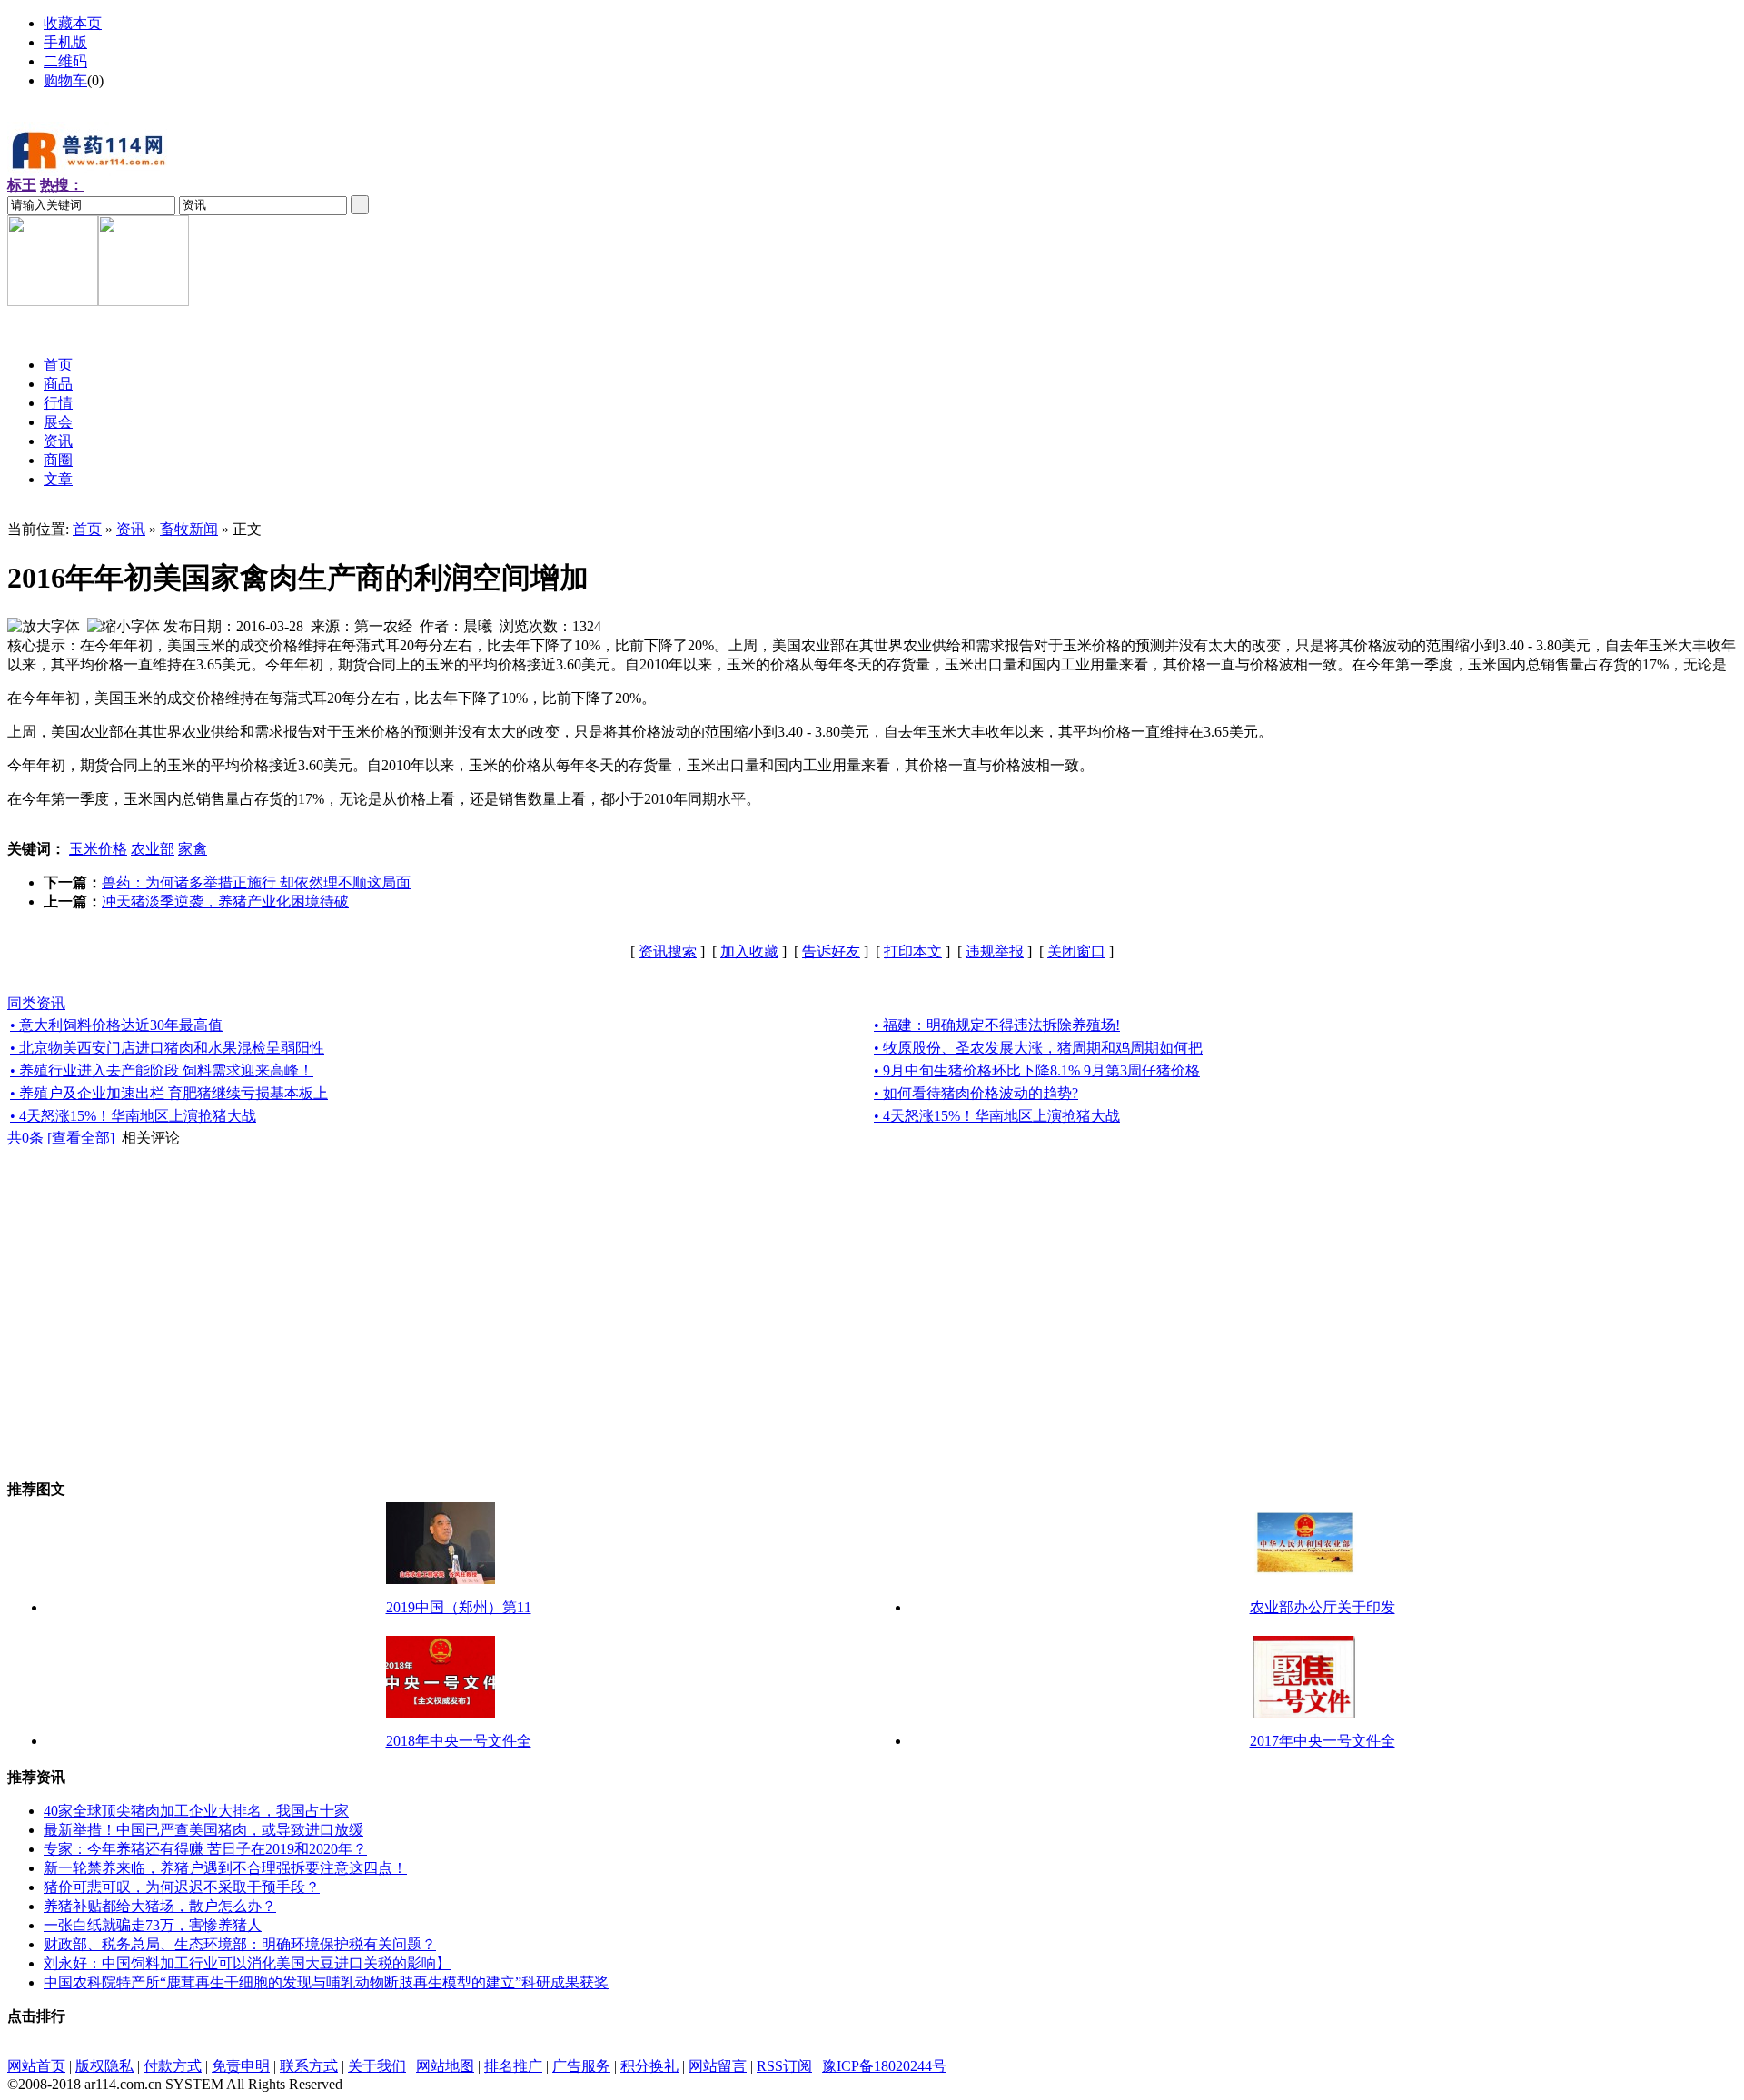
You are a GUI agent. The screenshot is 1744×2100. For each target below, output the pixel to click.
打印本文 (913, 951)
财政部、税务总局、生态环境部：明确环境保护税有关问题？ (240, 1944)
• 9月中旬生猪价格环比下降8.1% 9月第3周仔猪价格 (1037, 1070)
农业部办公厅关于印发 (1323, 1607)
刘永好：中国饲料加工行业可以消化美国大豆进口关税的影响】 (247, 1963)
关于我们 (377, 2066)
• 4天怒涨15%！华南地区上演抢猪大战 (133, 1116)
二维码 (65, 61)
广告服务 (581, 2066)
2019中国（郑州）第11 (459, 1607)
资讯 (131, 529)
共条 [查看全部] (61, 1138)
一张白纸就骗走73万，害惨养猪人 (153, 1925)
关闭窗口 (1076, 951)
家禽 (193, 849)
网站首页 (36, 2066)
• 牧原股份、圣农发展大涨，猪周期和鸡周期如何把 (1038, 1048)
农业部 (153, 849)
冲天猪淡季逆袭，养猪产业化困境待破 (225, 901)
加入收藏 (749, 951)
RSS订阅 (784, 2066)
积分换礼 (649, 2066)
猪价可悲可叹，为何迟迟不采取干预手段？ (182, 1887)
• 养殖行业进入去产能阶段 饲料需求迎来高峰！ (162, 1070)
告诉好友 (831, 951)
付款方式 (173, 2066)
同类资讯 (36, 1003)
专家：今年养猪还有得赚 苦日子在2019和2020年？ (205, 1849)
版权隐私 (104, 2066)
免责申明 (241, 2066)
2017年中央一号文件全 (1323, 1741)
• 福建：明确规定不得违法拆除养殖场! (997, 1025)
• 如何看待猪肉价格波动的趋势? (976, 1093)
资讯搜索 (668, 951)
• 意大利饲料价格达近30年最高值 (116, 1025)
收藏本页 (73, 23)
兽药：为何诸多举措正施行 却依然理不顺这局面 (256, 882)
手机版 (65, 42)
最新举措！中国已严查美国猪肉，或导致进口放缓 (203, 1830)
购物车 (65, 80)
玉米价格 (98, 849)
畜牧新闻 (189, 529)
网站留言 (718, 2066)
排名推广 (513, 2066)
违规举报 (995, 951)
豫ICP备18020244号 (884, 2066)
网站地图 (445, 2066)
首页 (87, 529)
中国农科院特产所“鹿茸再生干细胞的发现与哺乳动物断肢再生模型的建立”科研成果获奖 (326, 1982)
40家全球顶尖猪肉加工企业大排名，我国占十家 (196, 1811)
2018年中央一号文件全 (459, 1741)
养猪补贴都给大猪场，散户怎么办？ (160, 1906)
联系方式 (309, 2066)
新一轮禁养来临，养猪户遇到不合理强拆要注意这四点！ (225, 1868)
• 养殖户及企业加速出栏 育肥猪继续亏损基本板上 (169, 1093)
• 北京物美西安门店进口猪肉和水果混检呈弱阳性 (167, 1048)
